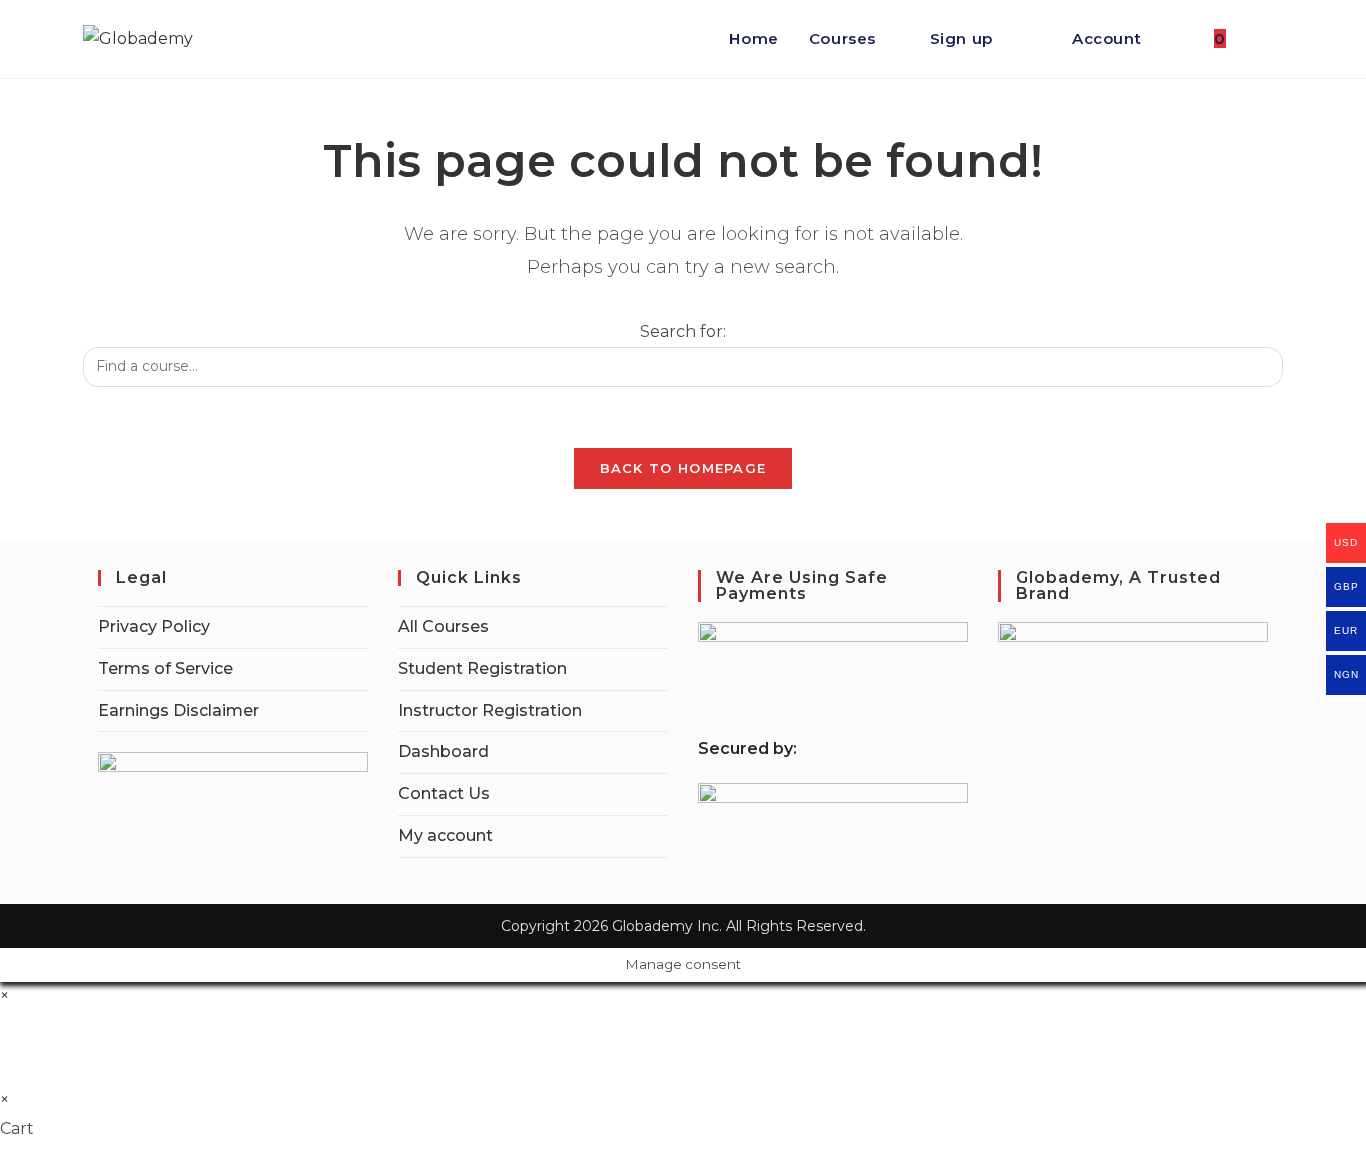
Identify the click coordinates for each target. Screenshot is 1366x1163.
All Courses (443, 626)
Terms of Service (165, 668)
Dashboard (443, 751)
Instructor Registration (490, 710)
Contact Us (444, 793)
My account (445, 835)
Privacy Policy (154, 626)
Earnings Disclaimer (178, 710)
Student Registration (482, 668)
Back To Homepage (683, 468)
